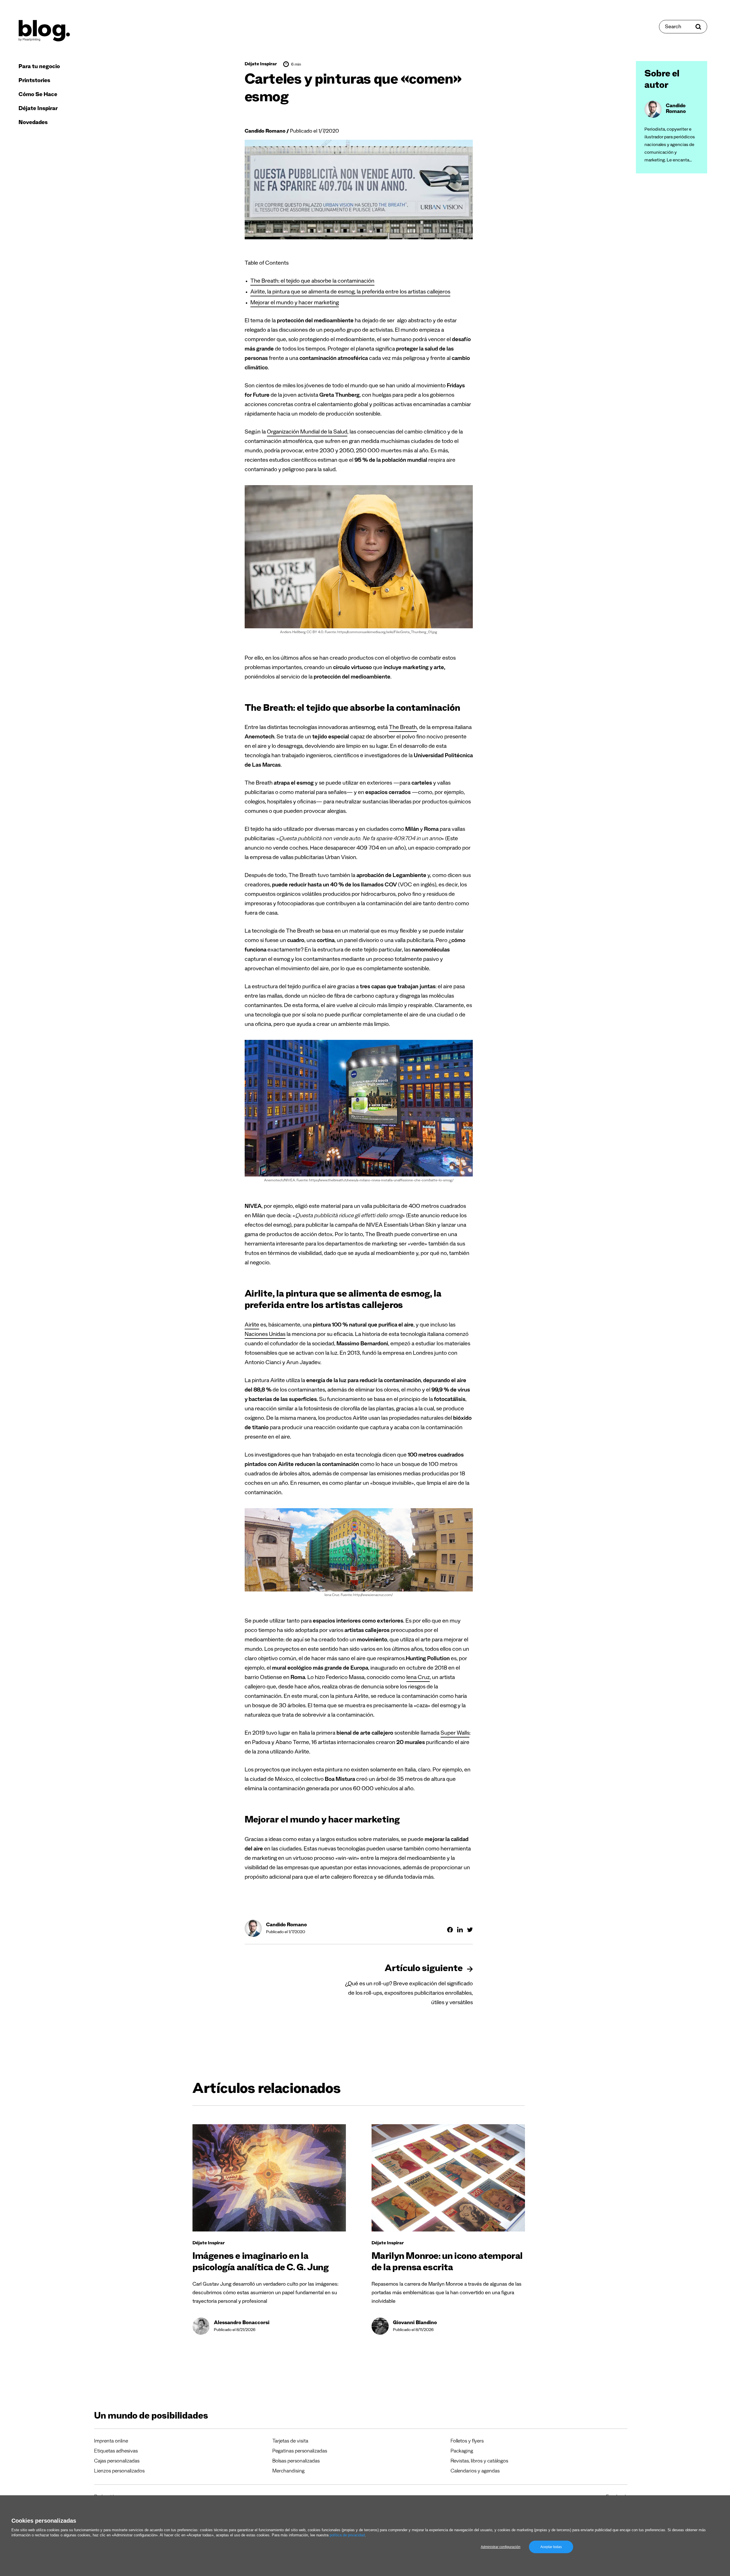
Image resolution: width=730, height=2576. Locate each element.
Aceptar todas (551, 2547)
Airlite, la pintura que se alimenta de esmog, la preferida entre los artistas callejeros (350, 293)
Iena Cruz (418, 1678)
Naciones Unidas (265, 1335)
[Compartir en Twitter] (470, 1930)
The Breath (403, 728)
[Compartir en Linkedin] (460, 1930)
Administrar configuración (501, 2547)
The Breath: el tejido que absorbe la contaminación (312, 282)
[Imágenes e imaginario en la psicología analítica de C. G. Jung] (269, 2178)
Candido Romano (265, 132)
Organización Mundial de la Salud (307, 433)
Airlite (252, 1326)
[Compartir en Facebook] (450, 1930)
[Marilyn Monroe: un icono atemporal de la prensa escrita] (448, 2178)
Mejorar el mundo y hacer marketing (295, 303)
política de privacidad (347, 2535)
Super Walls (455, 1734)
